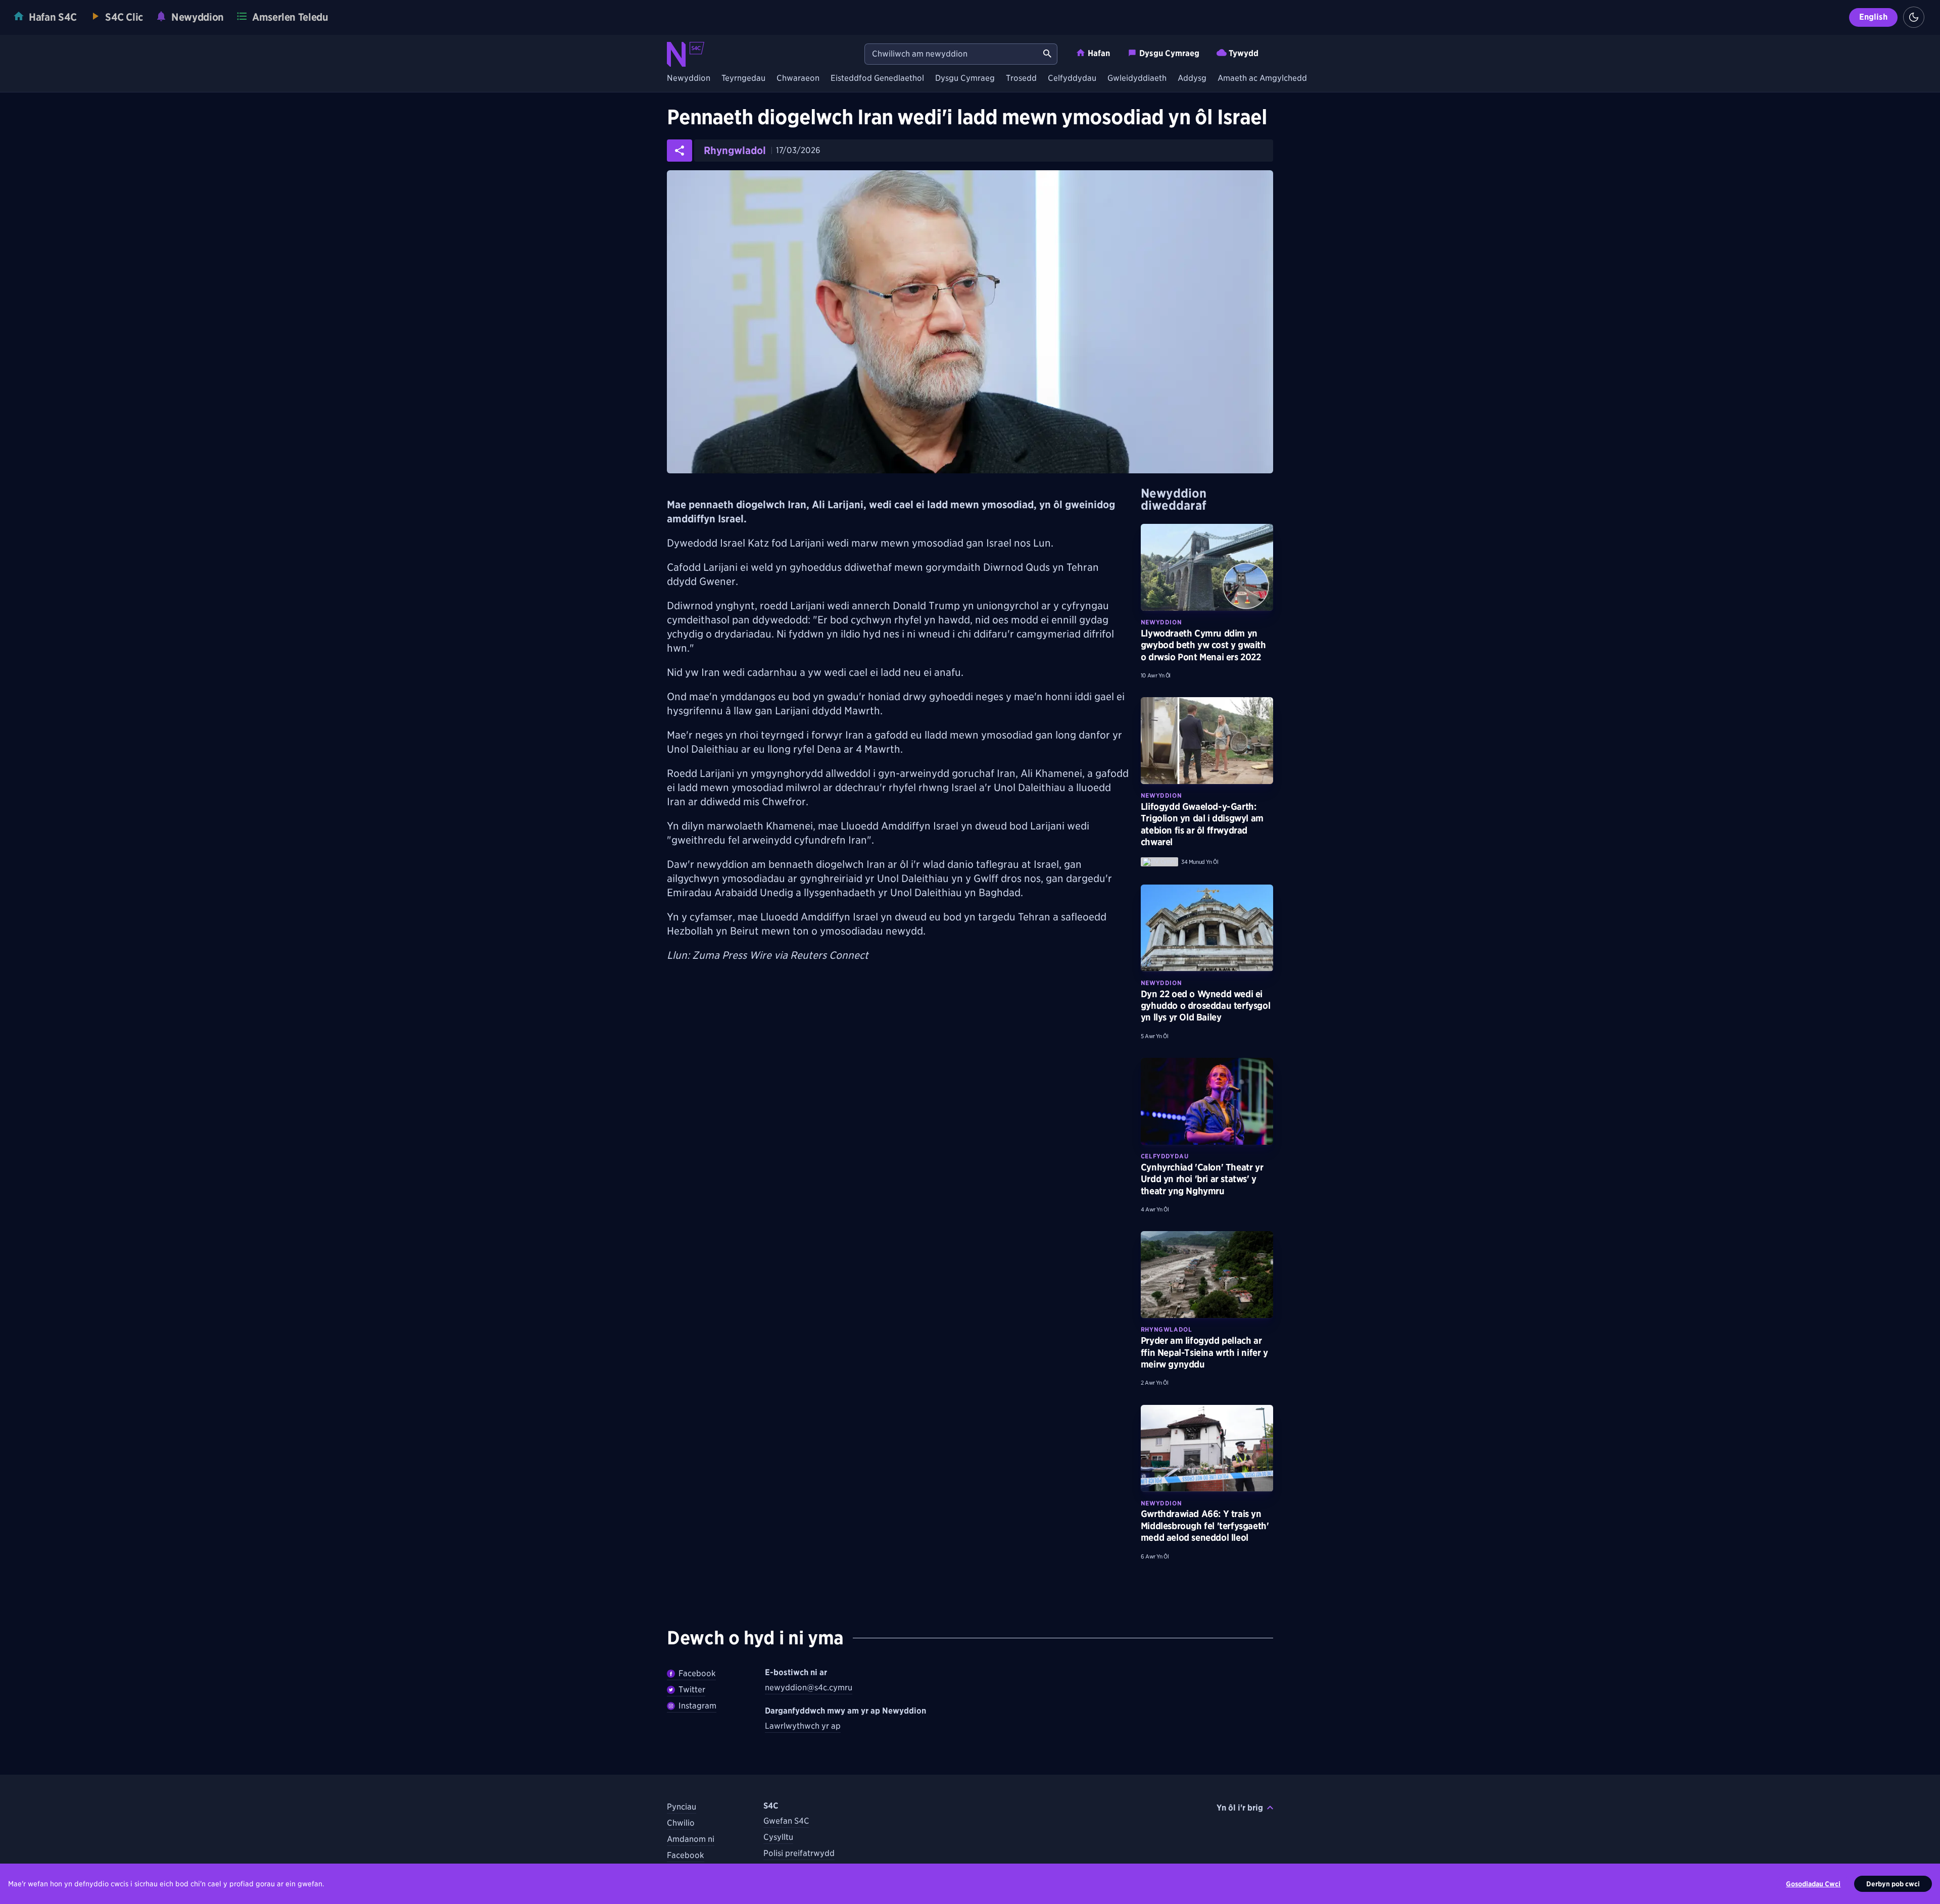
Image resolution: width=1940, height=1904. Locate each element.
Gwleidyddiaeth (1137, 79)
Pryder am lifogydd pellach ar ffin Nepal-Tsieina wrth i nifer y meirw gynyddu (1204, 1352)
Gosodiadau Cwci (1813, 1884)
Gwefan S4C (786, 1821)
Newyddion (689, 79)
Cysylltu (778, 1837)
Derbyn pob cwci (1893, 1884)
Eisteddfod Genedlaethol (877, 79)
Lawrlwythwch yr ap (803, 1726)
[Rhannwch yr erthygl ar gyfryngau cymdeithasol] (680, 151)
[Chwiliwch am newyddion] (1047, 54)
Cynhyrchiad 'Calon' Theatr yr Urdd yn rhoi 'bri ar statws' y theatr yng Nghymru (1202, 1179)
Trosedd (1021, 79)
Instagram (697, 1706)
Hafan (1099, 53)
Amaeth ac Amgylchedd (1262, 79)
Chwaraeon (798, 79)
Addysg (1192, 79)
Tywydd (1244, 53)
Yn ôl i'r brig (1240, 1808)
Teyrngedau (743, 79)
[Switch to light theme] (1914, 17)
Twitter (692, 1690)
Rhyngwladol (735, 151)
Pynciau (682, 1807)
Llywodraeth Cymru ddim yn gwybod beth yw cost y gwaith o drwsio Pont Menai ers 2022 (1203, 645)
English (1873, 17)
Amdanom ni (691, 1839)
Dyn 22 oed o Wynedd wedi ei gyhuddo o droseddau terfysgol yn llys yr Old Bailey (1205, 1006)
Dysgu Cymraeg (1169, 53)
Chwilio (681, 1823)
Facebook (697, 1673)
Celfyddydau (1072, 79)
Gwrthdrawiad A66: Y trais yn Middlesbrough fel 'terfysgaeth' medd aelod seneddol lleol (1205, 1526)
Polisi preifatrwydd (799, 1853)
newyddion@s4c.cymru (809, 1688)
